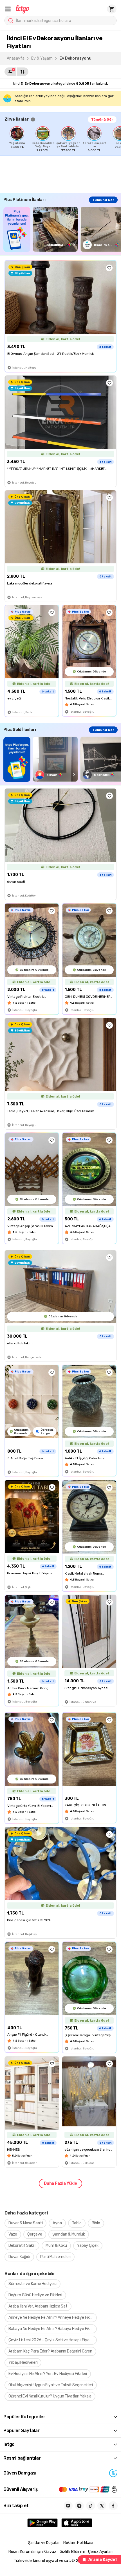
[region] (63, 139)
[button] (8, 9)
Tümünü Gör (102, 119)
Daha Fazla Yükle (60, 2183)
